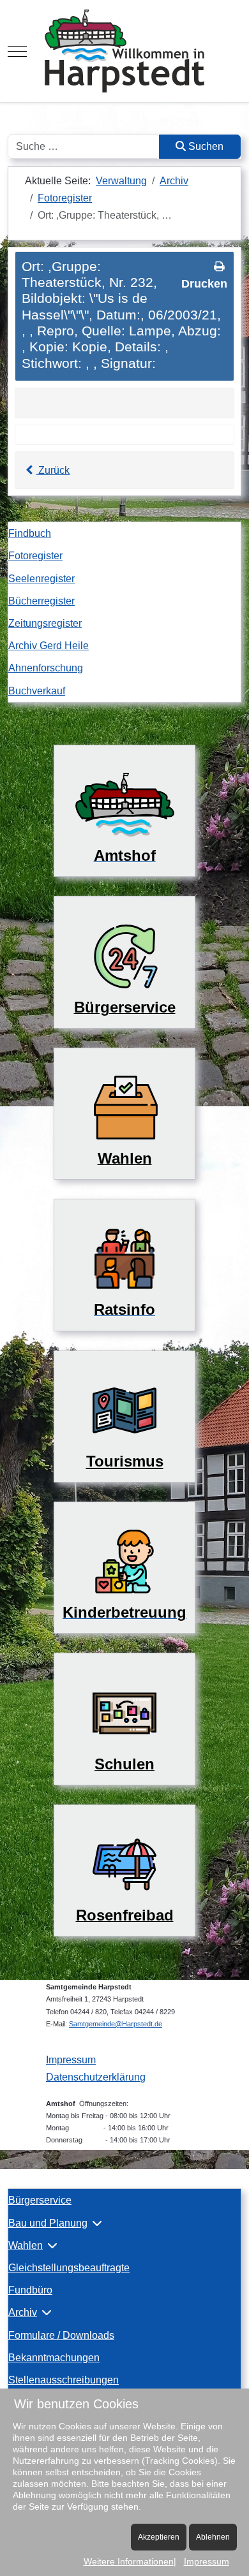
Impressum (71, 2060)
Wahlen (26, 2245)
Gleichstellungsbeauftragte (69, 2268)
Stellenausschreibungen (64, 2380)
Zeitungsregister (45, 623)
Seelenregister (41, 579)
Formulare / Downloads (61, 2335)
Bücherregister (41, 601)
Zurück (53, 470)
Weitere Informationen (129, 2561)
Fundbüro (30, 2290)
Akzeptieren (159, 2537)
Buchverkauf (37, 691)
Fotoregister (35, 556)
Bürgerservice (40, 2200)
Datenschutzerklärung (96, 2077)
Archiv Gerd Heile (49, 646)
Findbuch (30, 533)
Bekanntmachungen (54, 2358)
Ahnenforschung (46, 668)
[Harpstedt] (124, 51)
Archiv (23, 2312)
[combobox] (84, 147)
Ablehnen (213, 2537)
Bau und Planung (48, 2223)
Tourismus (125, 1461)
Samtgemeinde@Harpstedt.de (116, 2024)
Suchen (205, 146)
